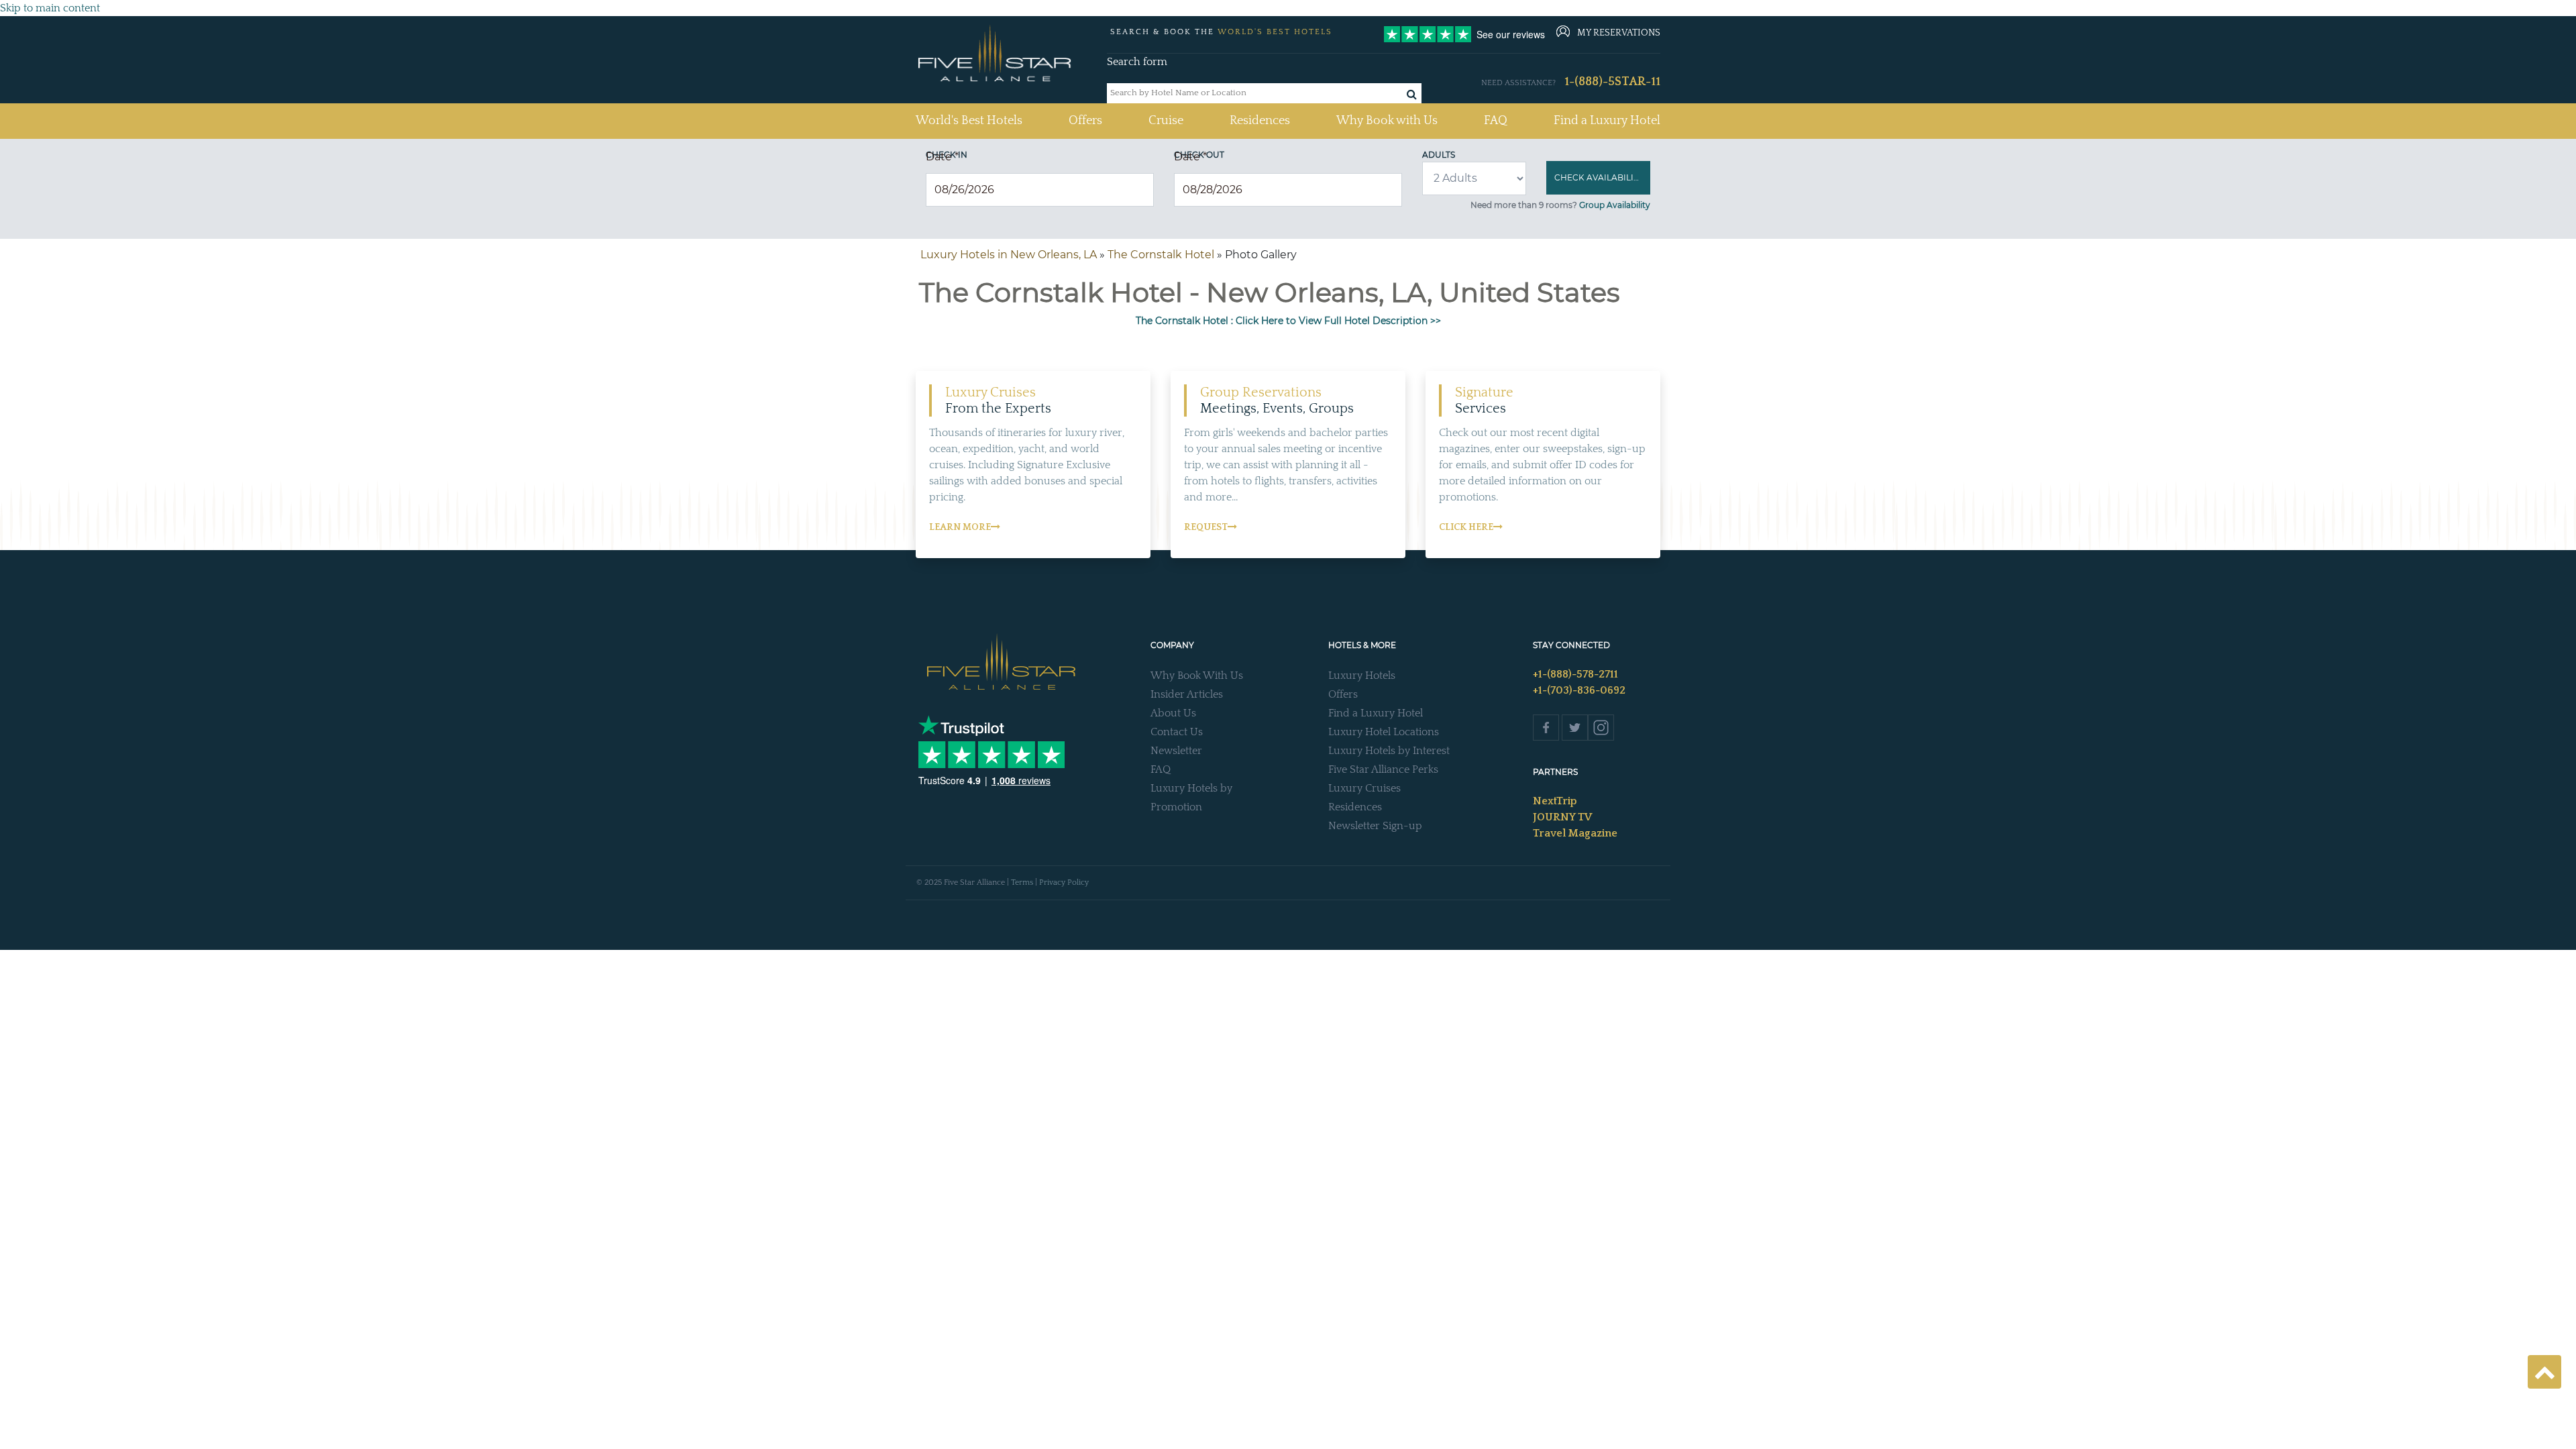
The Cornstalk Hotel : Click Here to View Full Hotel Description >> (1288, 321)
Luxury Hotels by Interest (1389, 751)
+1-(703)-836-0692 (1579, 690)
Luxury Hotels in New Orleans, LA (1009, 255)
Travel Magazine (1575, 833)
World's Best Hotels (969, 120)
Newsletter (1176, 751)
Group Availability (1615, 205)
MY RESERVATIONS (1619, 33)
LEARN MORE (960, 527)
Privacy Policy (1064, 882)
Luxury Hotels (1362, 676)
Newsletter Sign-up (1375, 826)
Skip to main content (50, 8)
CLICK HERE (1466, 527)
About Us (1173, 713)
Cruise (1166, 121)
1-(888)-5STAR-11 (1612, 82)
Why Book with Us (1387, 121)
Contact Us (1177, 732)
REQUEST (1206, 527)
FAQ (1496, 121)
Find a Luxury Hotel (1607, 121)
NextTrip (1555, 801)
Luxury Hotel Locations (1384, 732)
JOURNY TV (1562, 817)
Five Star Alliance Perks (1383, 769)
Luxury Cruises (1364, 788)
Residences (1260, 121)
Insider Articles (1187, 694)
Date (942, 157)
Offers (1085, 121)
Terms (1022, 882)
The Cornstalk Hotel (1161, 255)
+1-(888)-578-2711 (1575, 674)
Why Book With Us (1197, 676)
